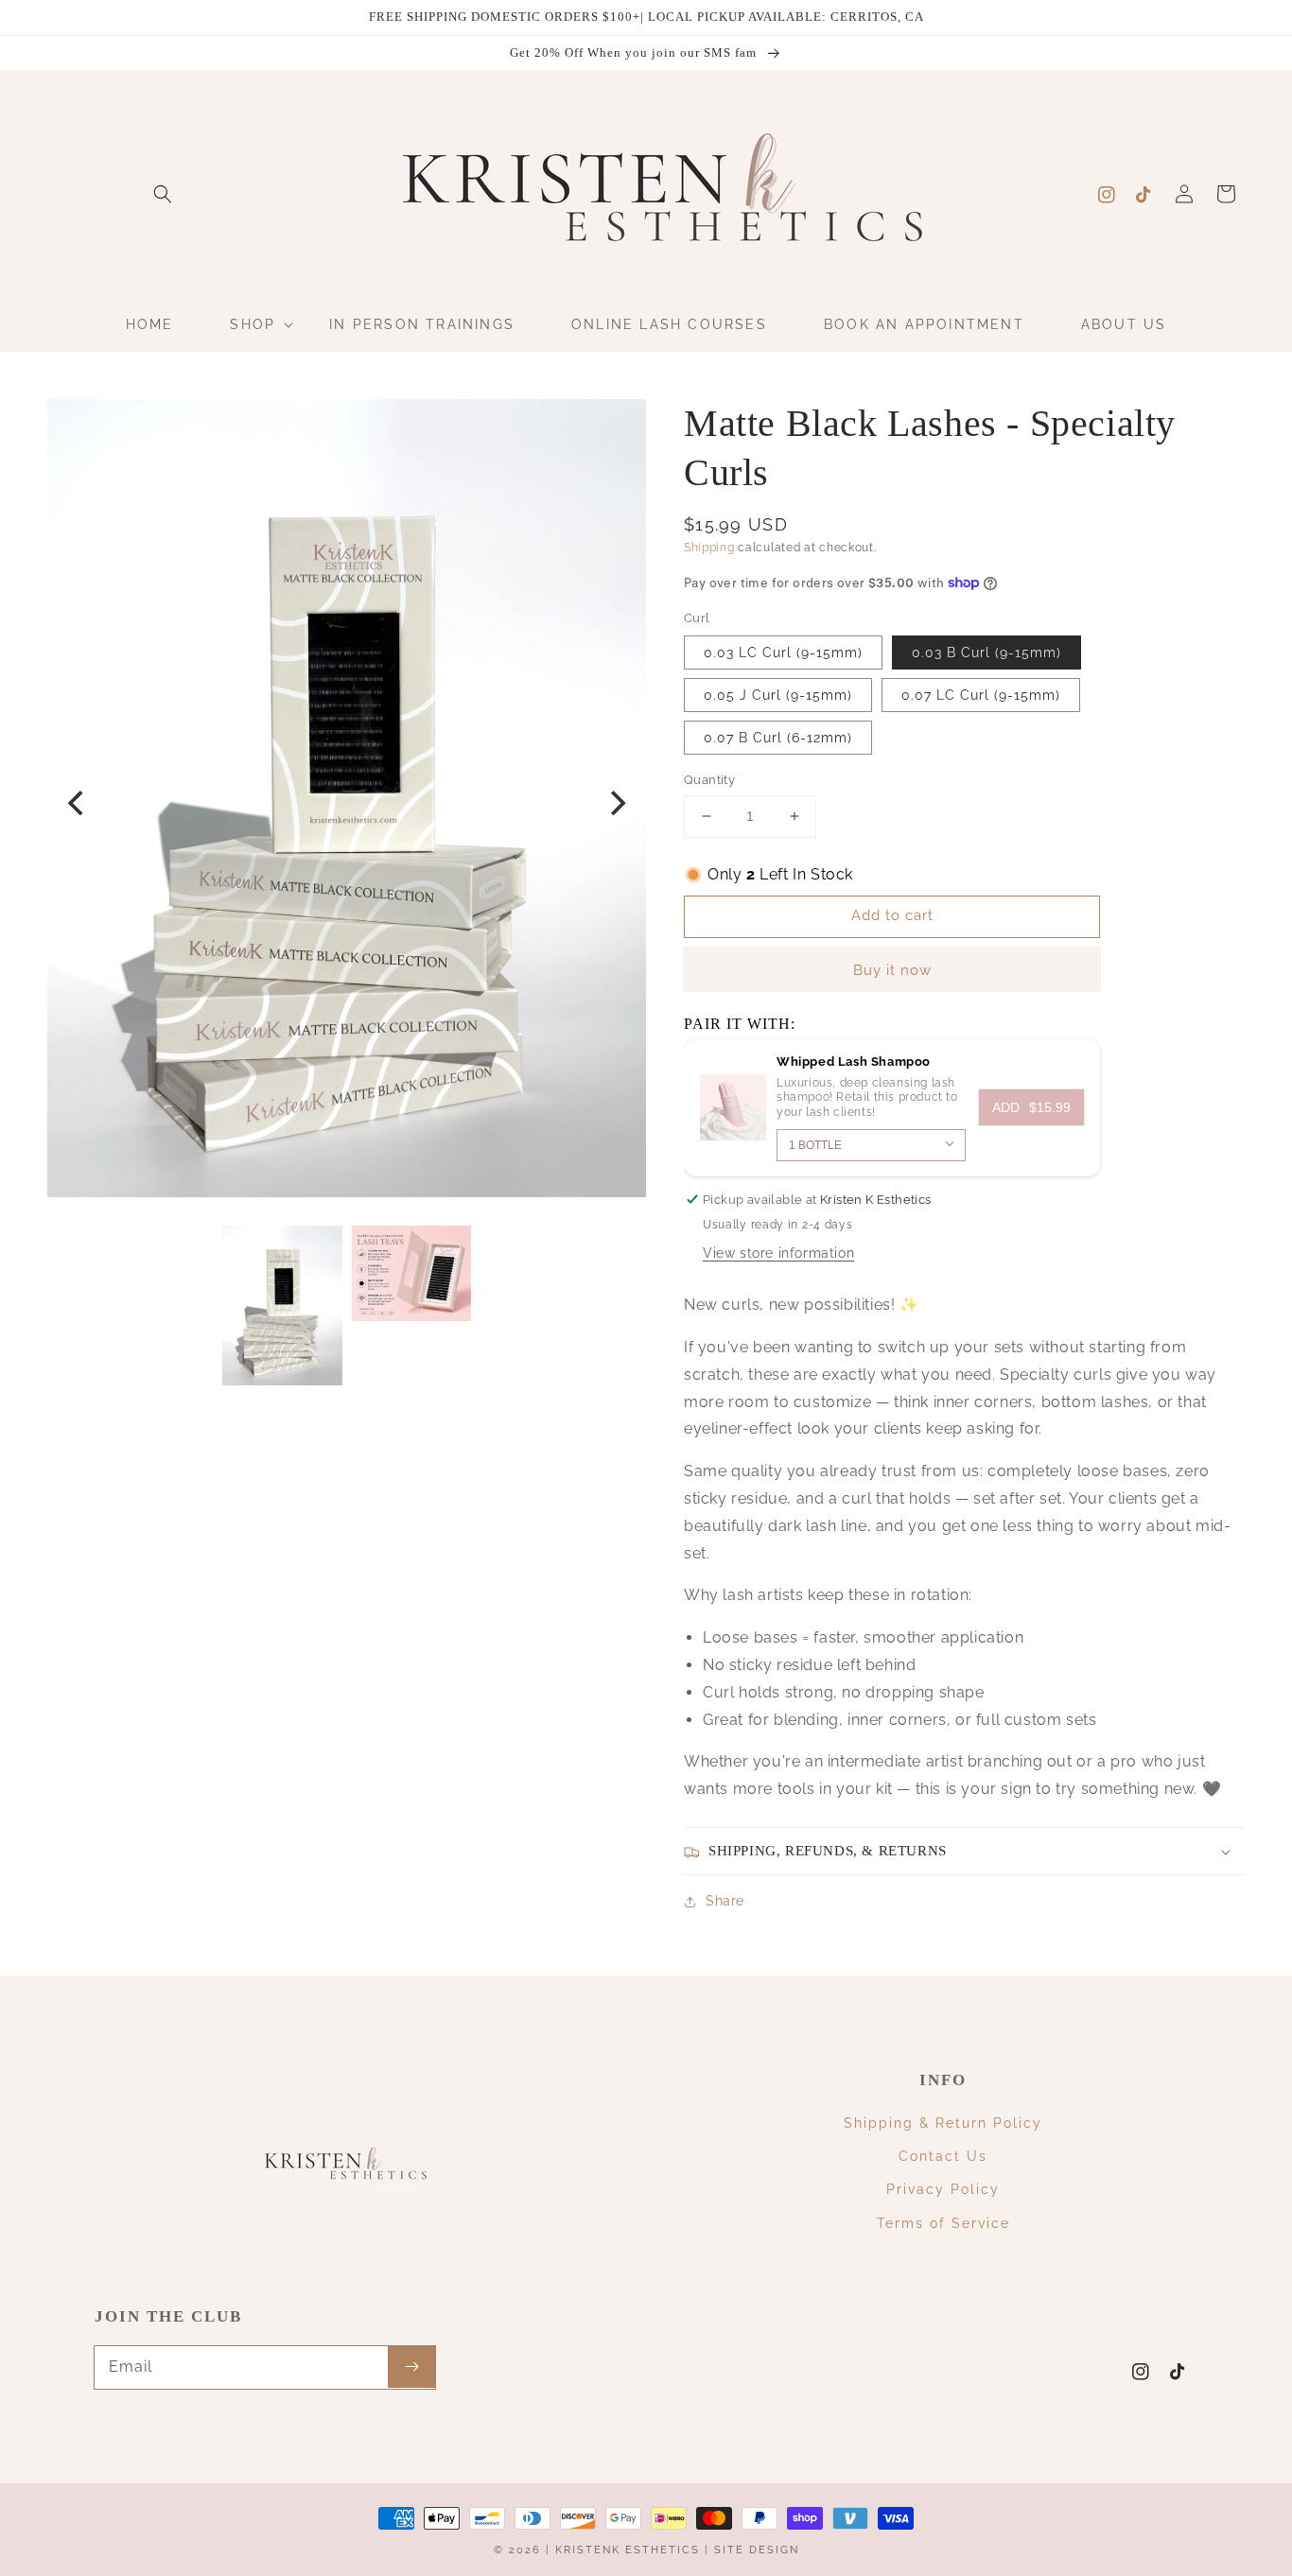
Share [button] (725, 1901)
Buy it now (892, 970)
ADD (1031, 1107)
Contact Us (943, 2156)
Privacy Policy (943, 2189)
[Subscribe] (411, 2367)
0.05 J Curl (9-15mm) (778, 695)
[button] (163, 194)
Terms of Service (943, 2223)
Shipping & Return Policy (943, 2123)
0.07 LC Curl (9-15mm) (981, 695)
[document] (347, 803)
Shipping (709, 548)
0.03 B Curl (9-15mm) (986, 653)
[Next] (616, 803)
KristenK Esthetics (628, 2550)
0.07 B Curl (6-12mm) (778, 738)
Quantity (709, 780)
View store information (778, 1253)
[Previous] (78, 803)
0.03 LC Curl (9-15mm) (783, 653)
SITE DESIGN (757, 2550)
